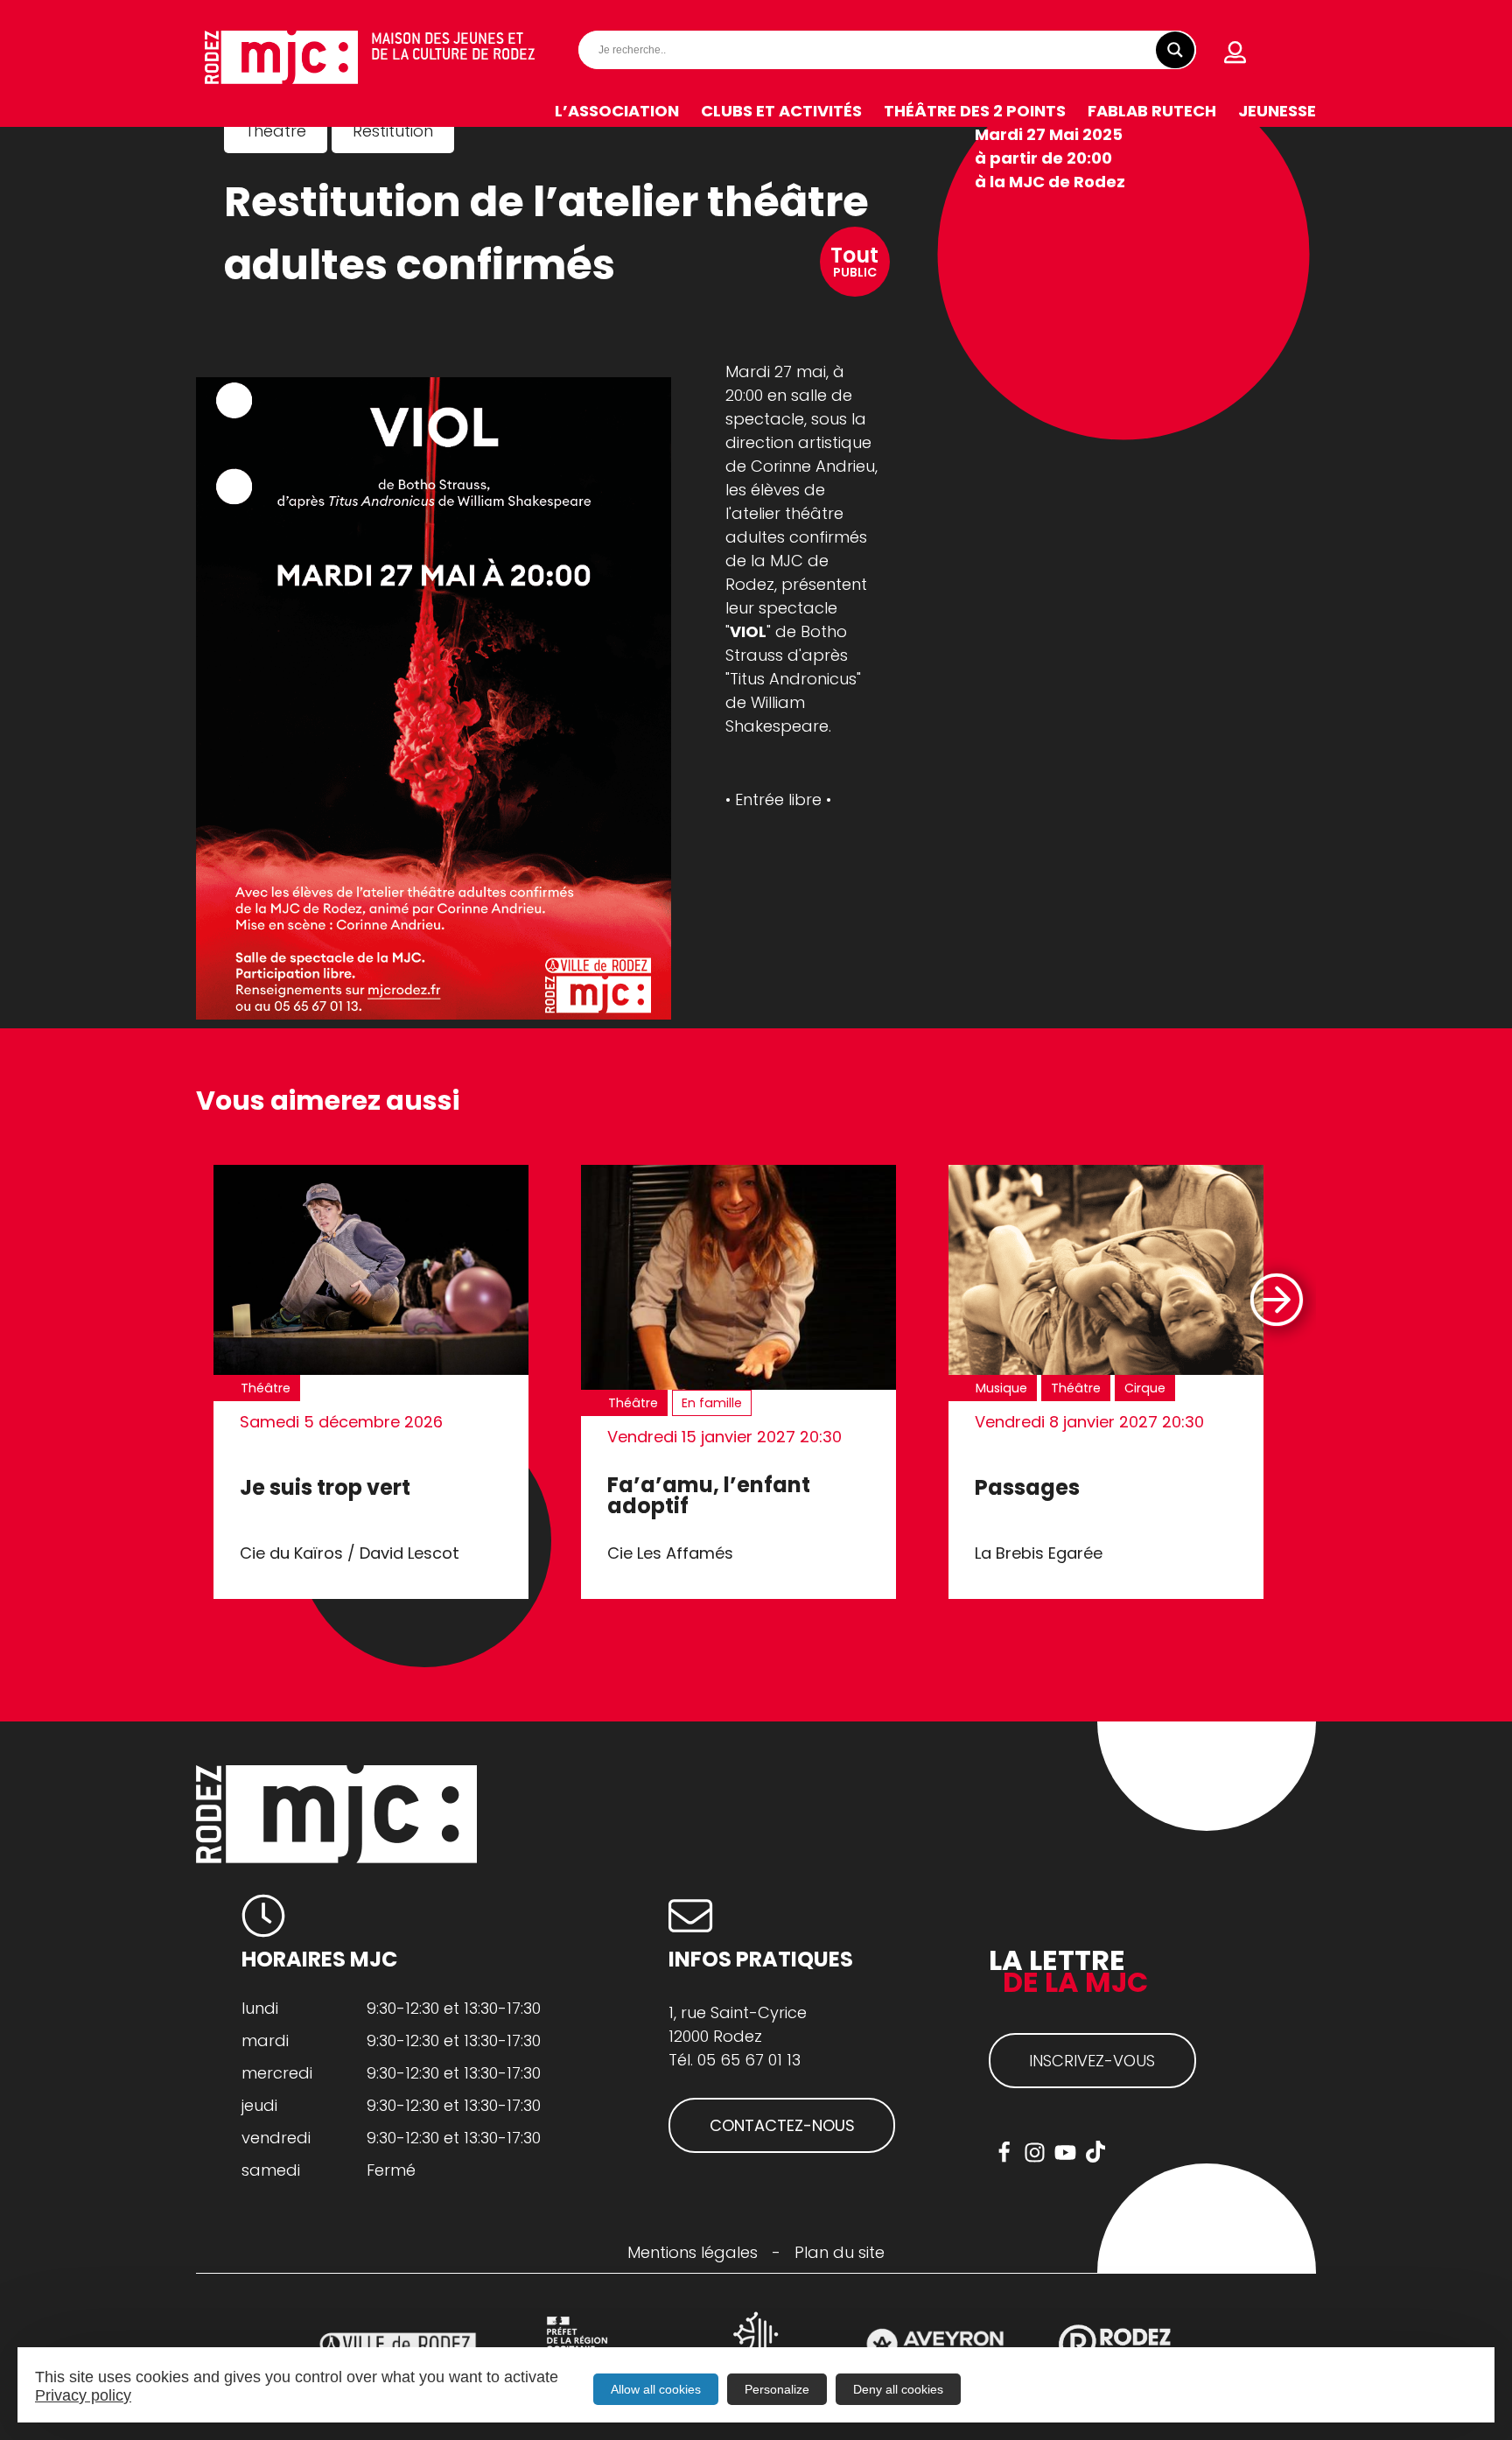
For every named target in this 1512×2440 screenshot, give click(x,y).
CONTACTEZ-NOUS (782, 2125)
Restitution (393, 131)
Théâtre (276, 131)
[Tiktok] (1096, 2153)
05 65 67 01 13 (749, 2060)
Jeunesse (1277, 111)
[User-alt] (1235, 53)
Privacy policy (83, 2395)
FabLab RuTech (1152, 111)
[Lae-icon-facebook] (1004, 2153)
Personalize (777, 2389)
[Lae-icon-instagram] (1035, 2153)
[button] (1275, 1301)
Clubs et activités (781, 111)
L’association (617, 111)
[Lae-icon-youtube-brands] (1065, 2153)
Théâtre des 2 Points (975, 111)
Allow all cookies (656, 2389)
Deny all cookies (898, 2389)
